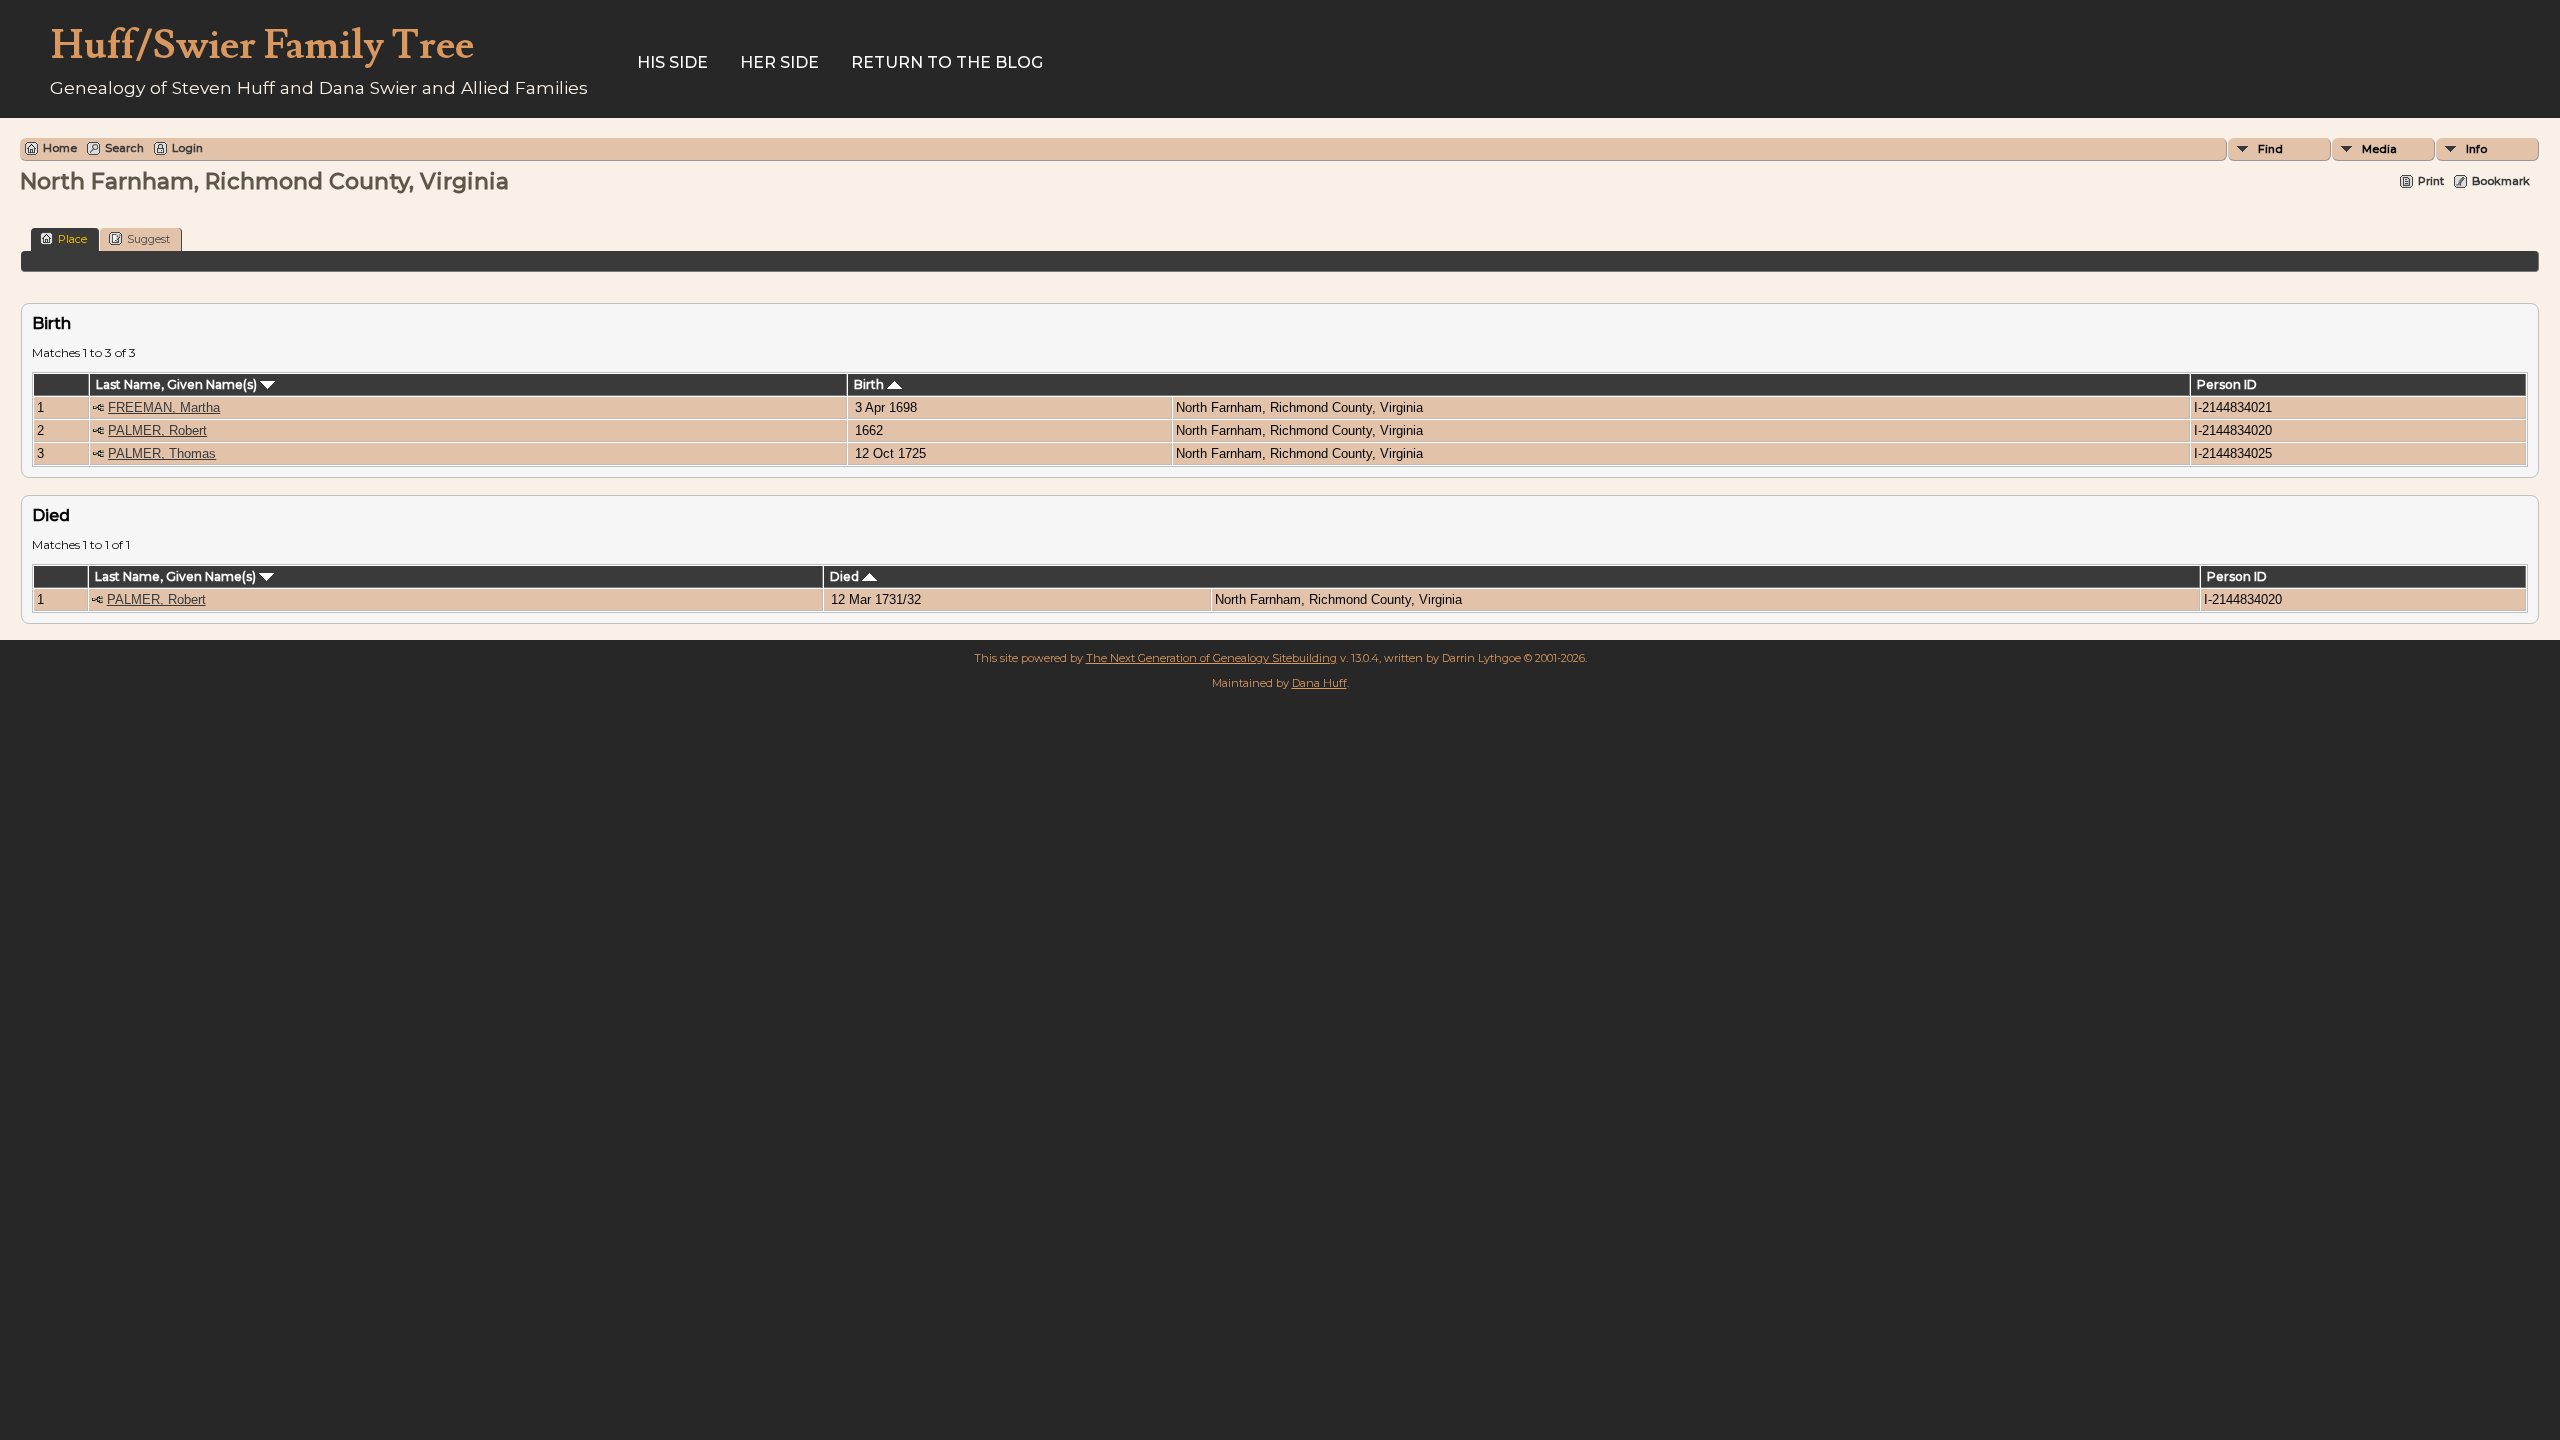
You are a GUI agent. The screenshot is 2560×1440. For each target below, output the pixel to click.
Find (2270, 149)
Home (60, 148)
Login (187, 148)
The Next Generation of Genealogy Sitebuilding (1211, 658)
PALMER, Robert (157, 430)
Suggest (148, 239)
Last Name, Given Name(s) (178, 384)
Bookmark (2501, 181)
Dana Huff (1319, 683)
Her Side (779, 62)
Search (124, 148)
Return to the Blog (947, 62)
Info (2476, 149)
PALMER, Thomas (162, 453)
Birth (870, 384)
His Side (672, 62)
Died (846, 576)
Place (72, 239)
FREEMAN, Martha (164, 407)
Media (2379, 149)
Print (2431, 181)
